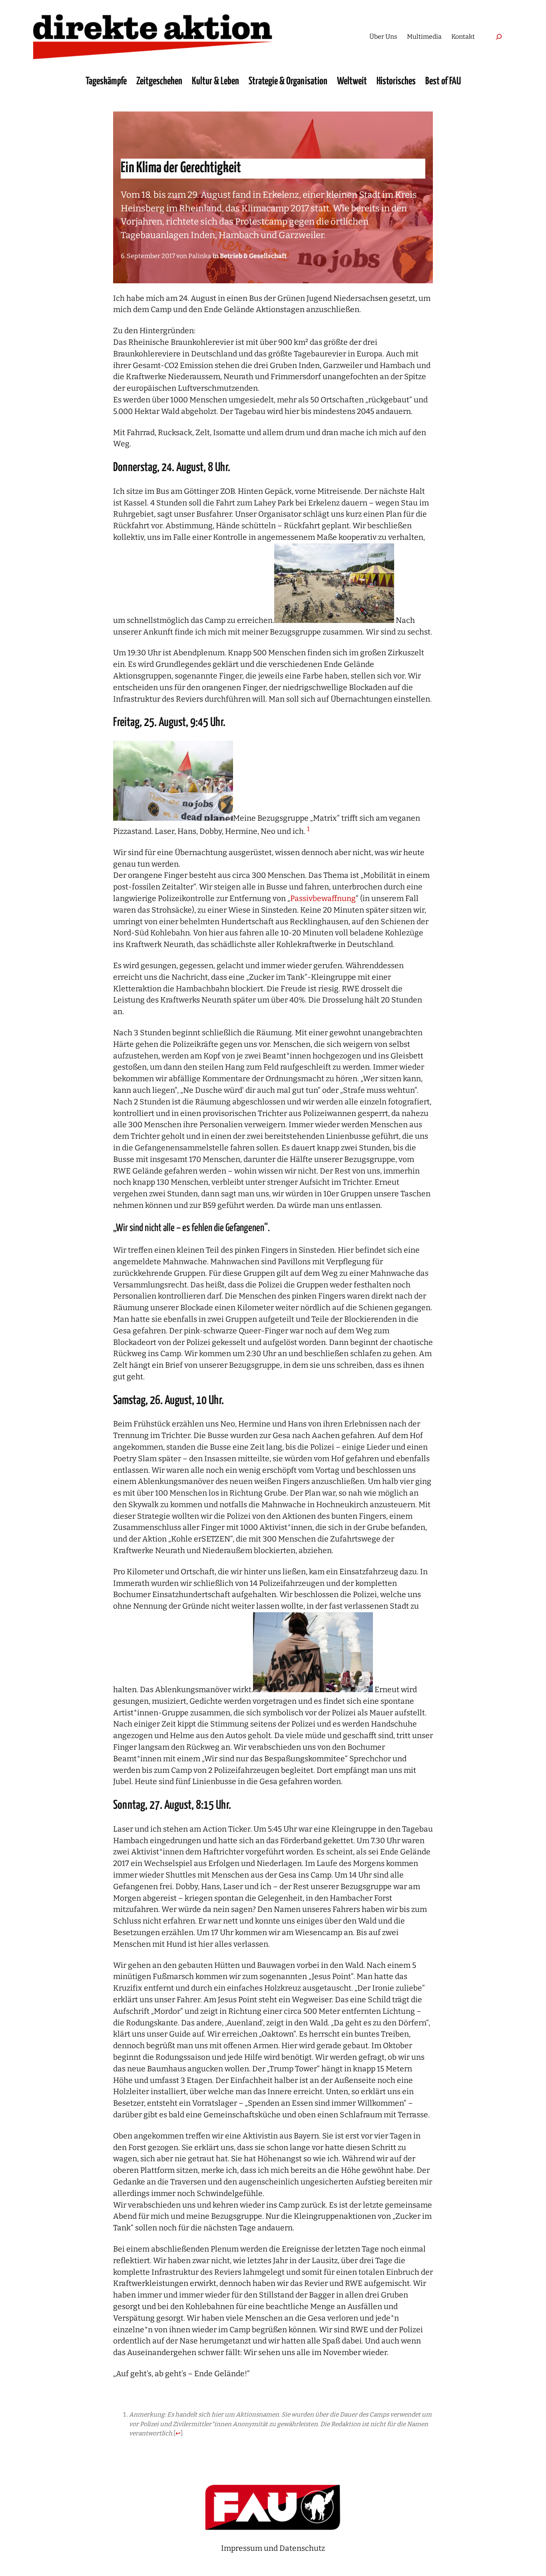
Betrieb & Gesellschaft (253, 256)
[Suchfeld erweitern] (499, 37)
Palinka (200, 256)
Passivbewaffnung (323, 898)
